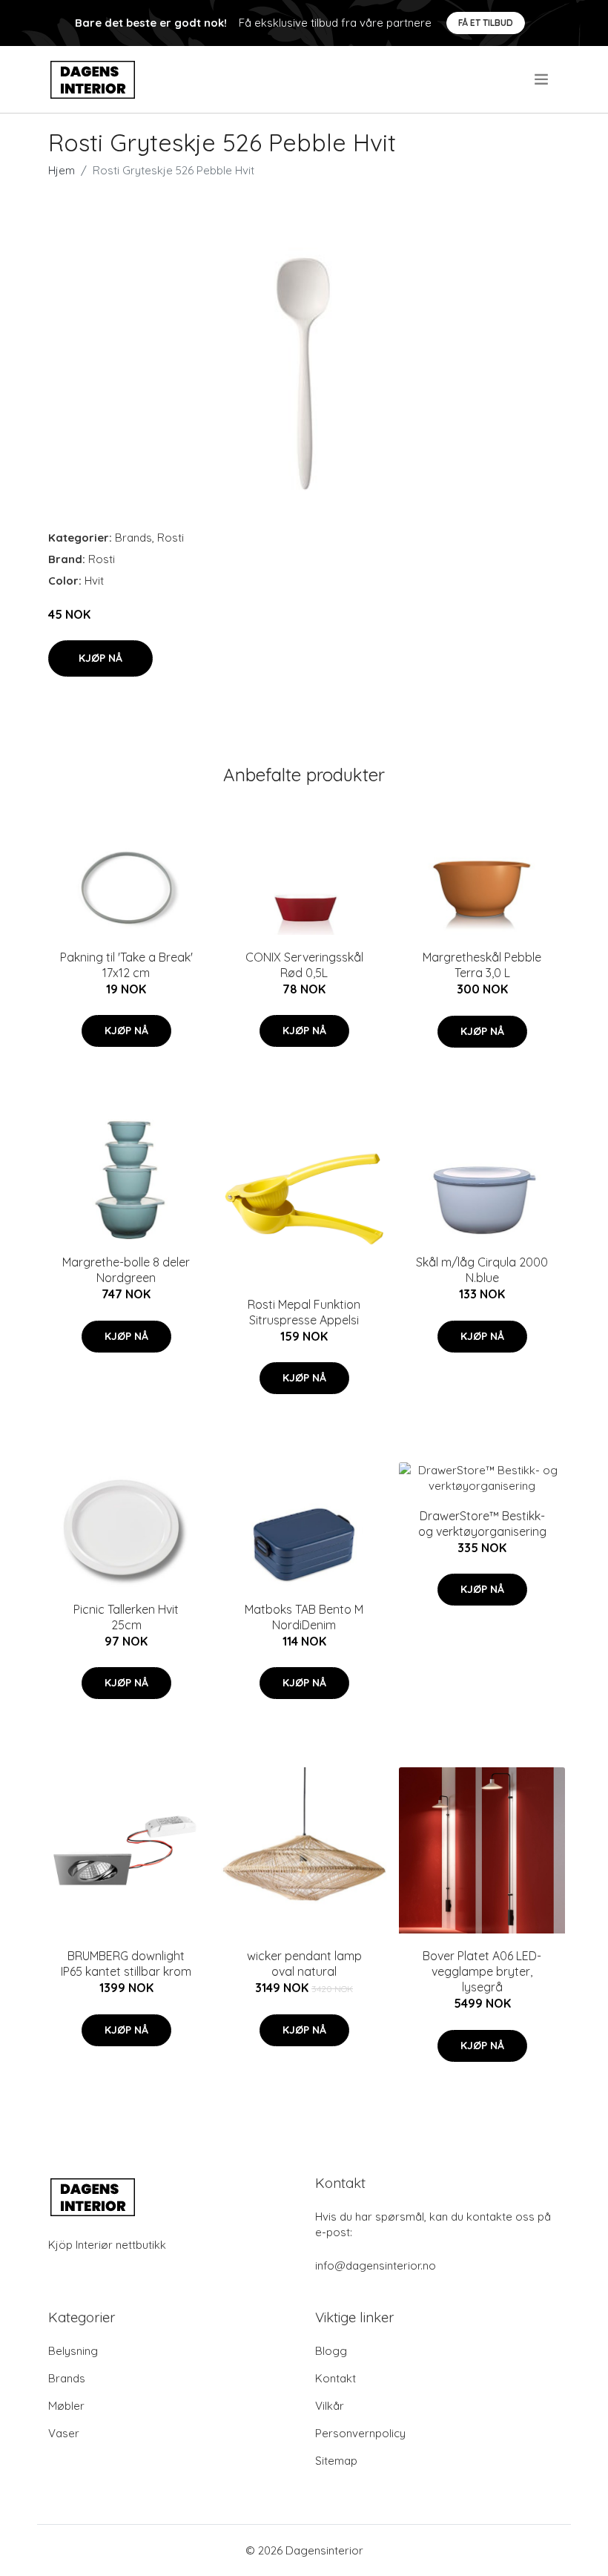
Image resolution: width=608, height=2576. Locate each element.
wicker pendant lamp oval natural (304, 1964)
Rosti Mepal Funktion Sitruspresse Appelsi (304, 1312)
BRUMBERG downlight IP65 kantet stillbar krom (126, 1964)
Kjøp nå (100, 658)
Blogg (331, 2351)
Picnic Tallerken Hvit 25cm (126, 1617)
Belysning (73, 2351)
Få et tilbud (486, 23)
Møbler (66, 2406)
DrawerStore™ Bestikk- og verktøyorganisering (482, 1524)
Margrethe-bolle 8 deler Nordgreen (126, 1270)
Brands (133, 538)
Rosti (171, 538)
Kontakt (336, 2378)
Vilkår (330, 2406)
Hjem (62, 170)
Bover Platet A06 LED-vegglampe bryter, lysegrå (482, 1971)
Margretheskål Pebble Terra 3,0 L (482, 965)
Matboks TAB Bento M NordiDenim (304, 1617)
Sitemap (336, 2461)
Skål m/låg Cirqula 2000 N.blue (482, 1270)
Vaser (64, 2433)
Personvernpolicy (360, 2433)
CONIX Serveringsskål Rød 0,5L (304, 965)
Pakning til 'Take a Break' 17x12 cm (126, 965)
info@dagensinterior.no (376, 2265)
